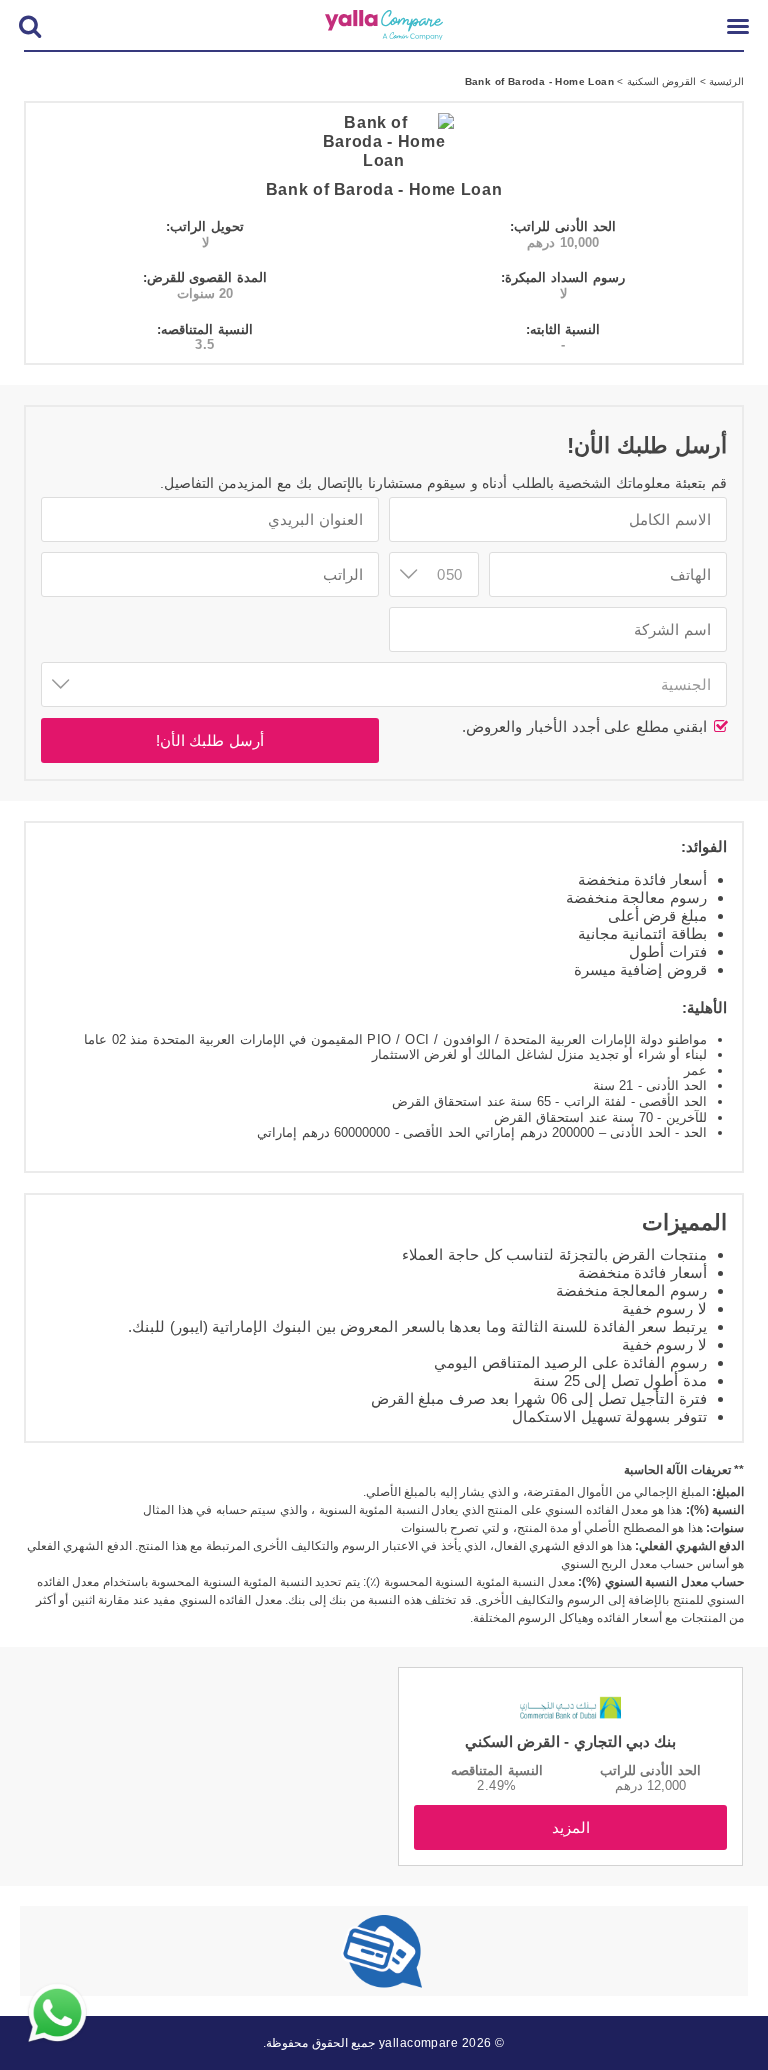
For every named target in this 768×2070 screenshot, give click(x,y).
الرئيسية (725, 81)
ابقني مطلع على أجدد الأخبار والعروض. (587, 726)
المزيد (571, 1827)
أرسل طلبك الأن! (210, 740)
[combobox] (384, 684)
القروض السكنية (659, 81)
